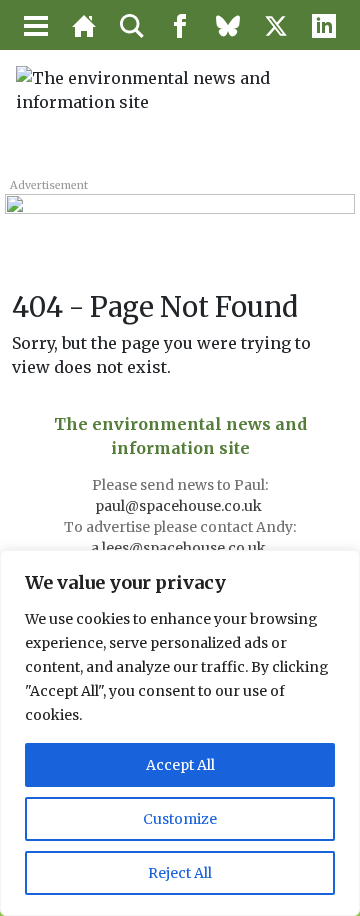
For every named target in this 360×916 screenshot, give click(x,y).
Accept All (180, 765)
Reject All (180, 873)
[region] (180, 733)
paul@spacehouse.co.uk (180, 506)
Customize (180, 819)
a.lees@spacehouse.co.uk (180, 548)
